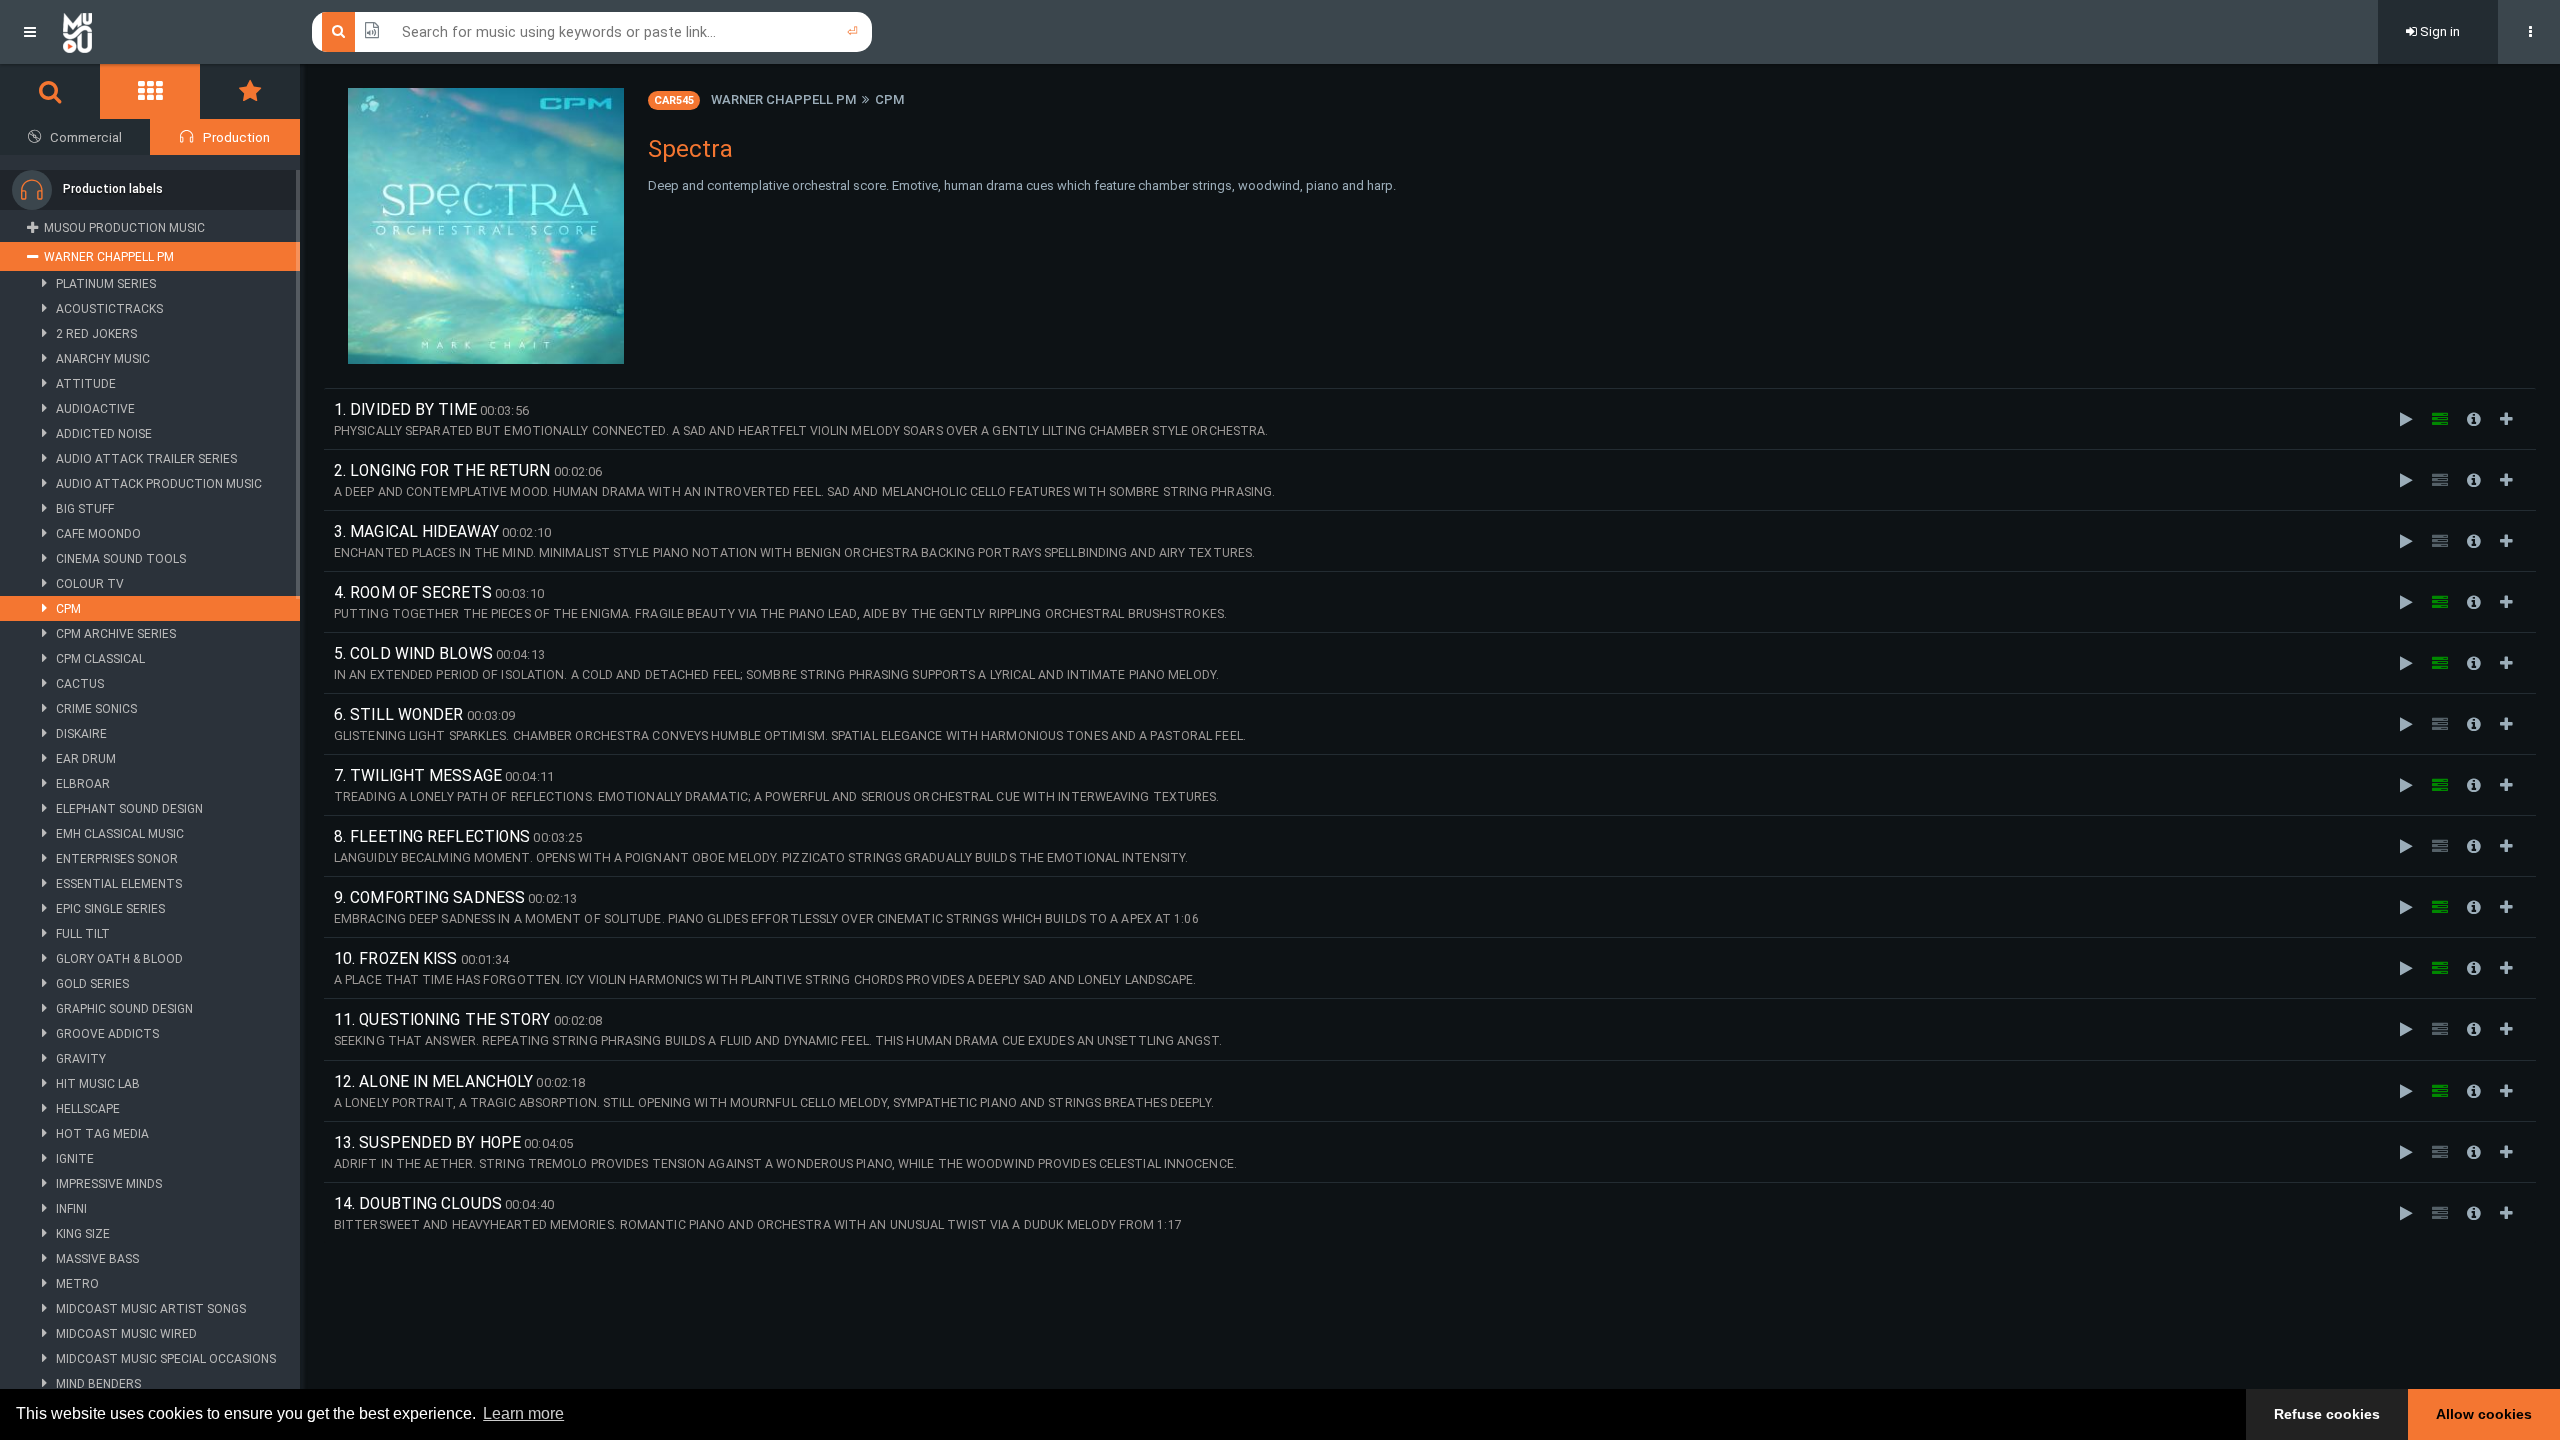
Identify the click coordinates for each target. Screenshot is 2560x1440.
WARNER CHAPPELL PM (783, 99)
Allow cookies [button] (2484, 1414)
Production (236, 137)
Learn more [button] (523, 1413)
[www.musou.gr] (77, 32)
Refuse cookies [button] (2327, 1414)
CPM (889, 99)
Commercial (86, 137)
